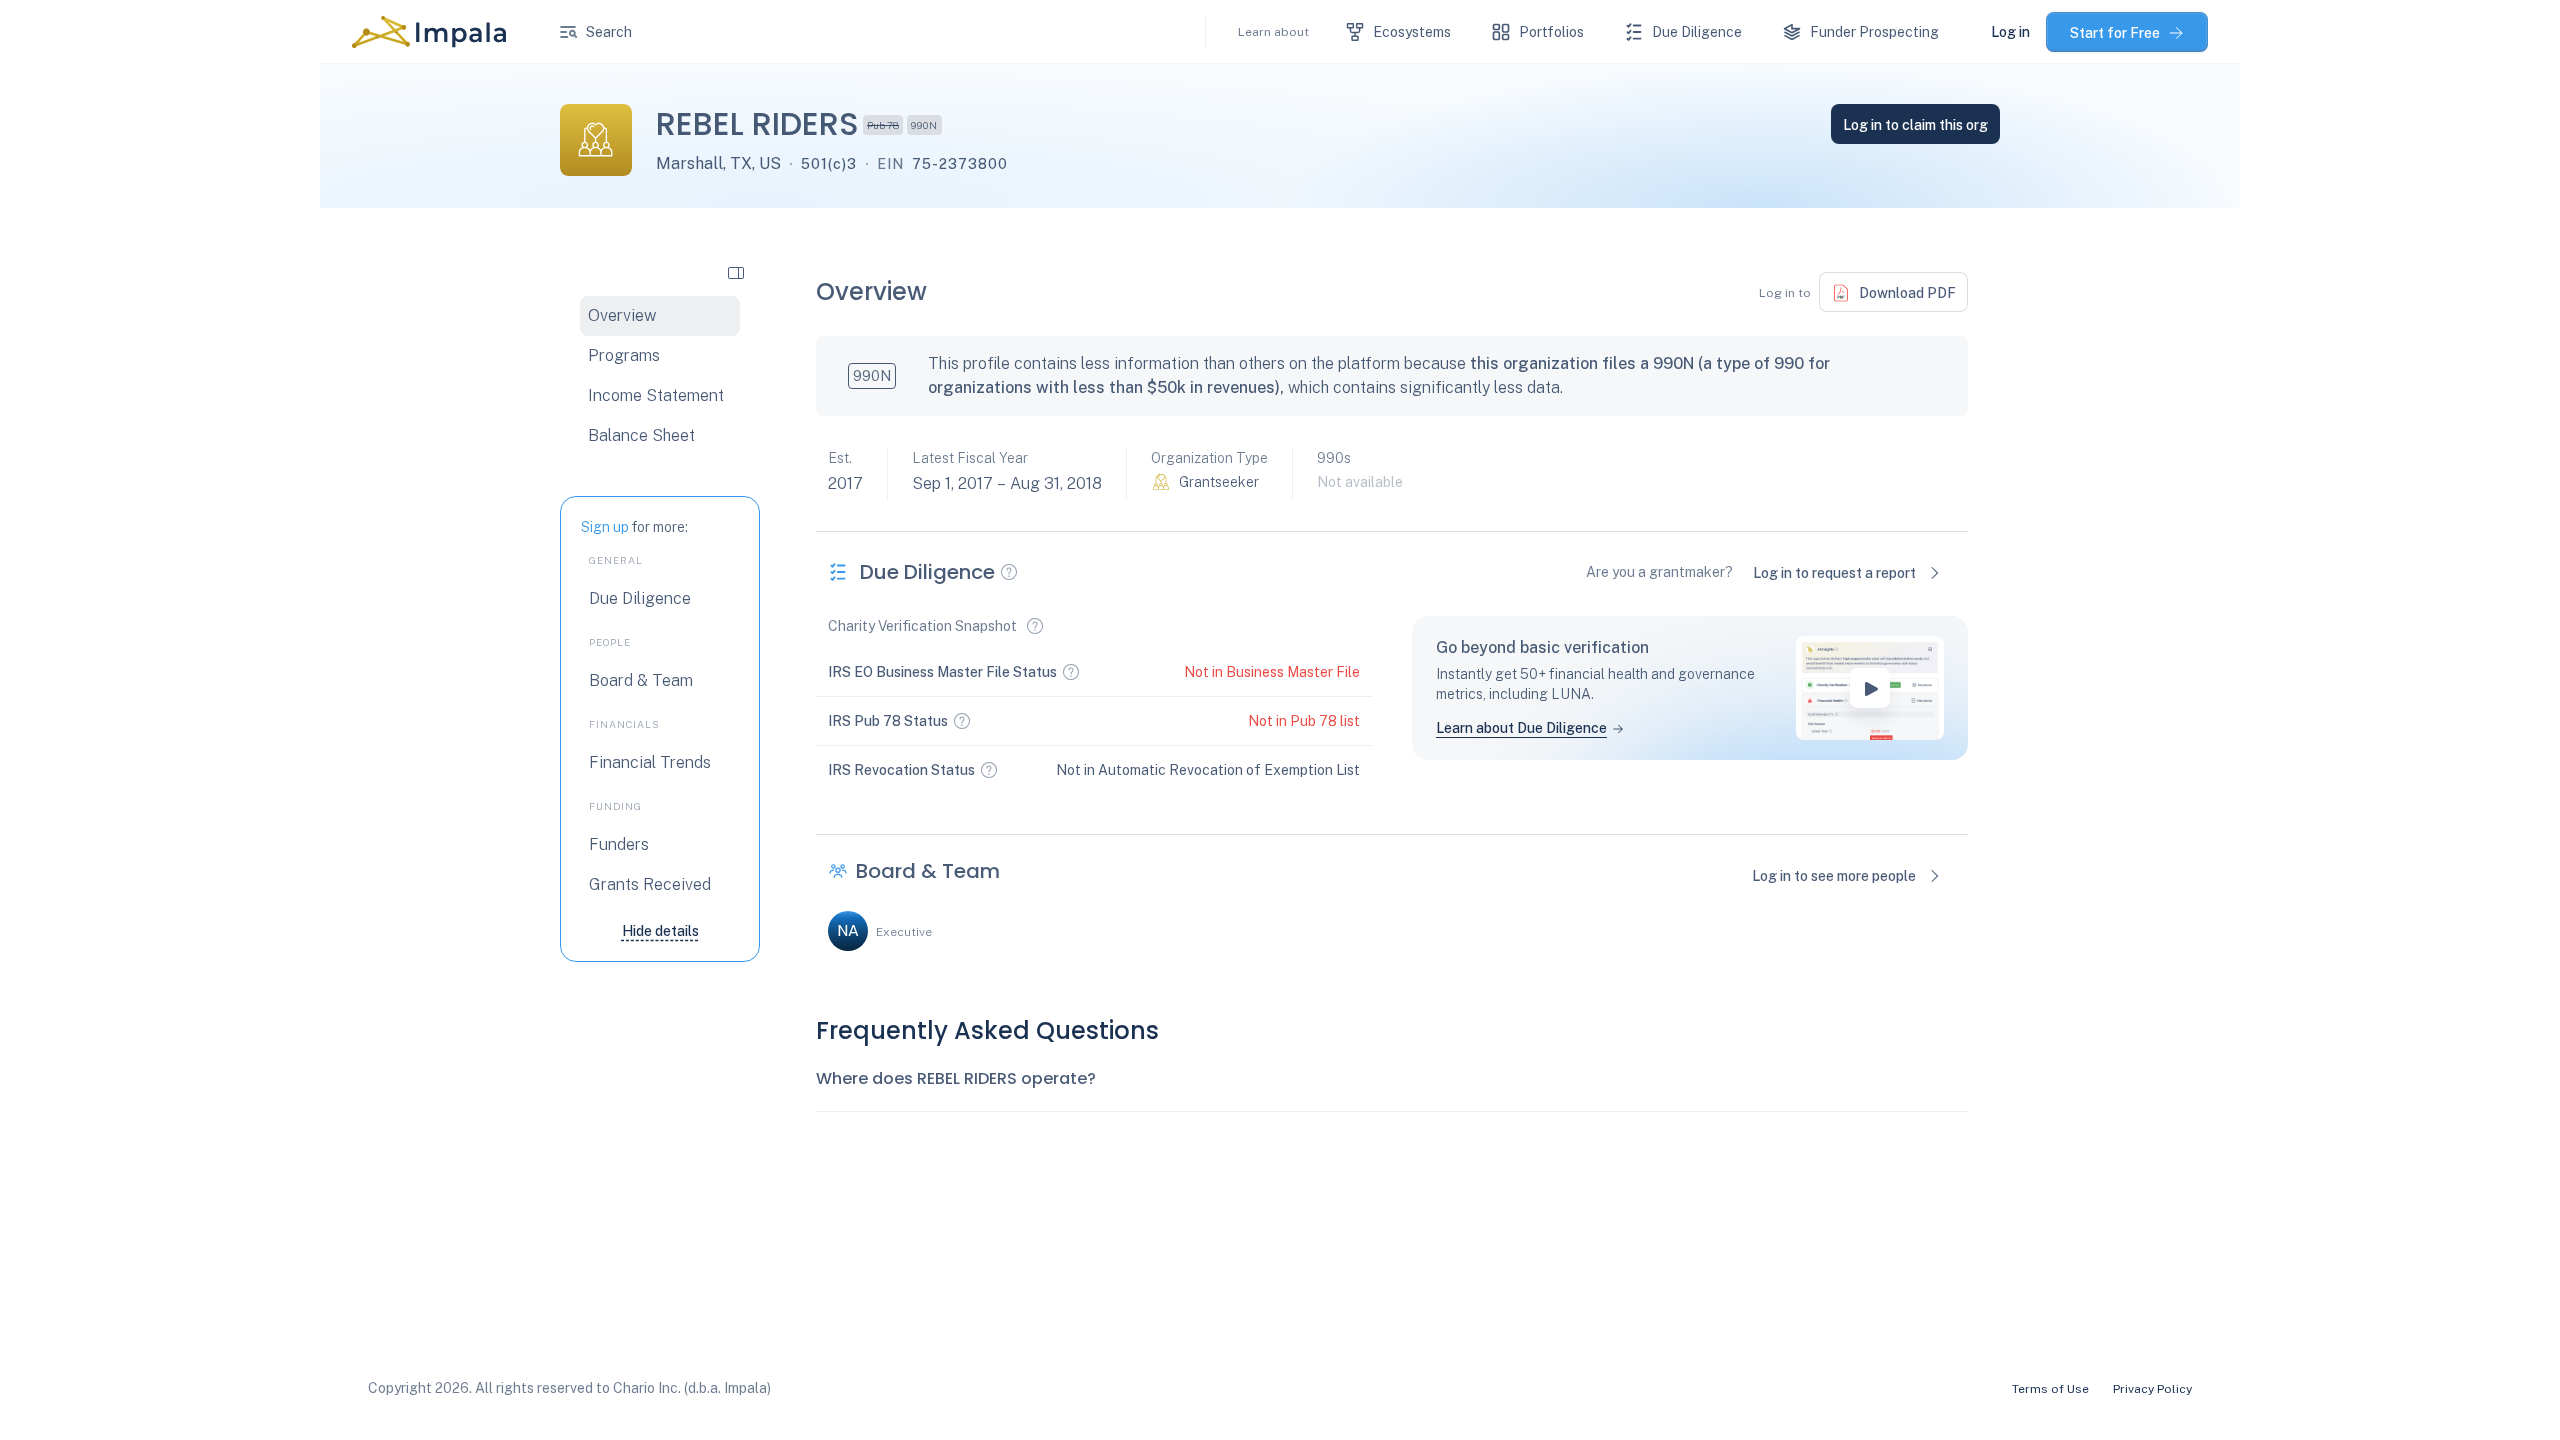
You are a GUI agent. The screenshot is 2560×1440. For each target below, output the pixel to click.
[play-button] (1870, 688)
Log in (2010, 32)
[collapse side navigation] (736, 272)
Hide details (660, 931)
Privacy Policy (2152, 1389)
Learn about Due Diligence (1521, 728)
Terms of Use (2050, 1389)
